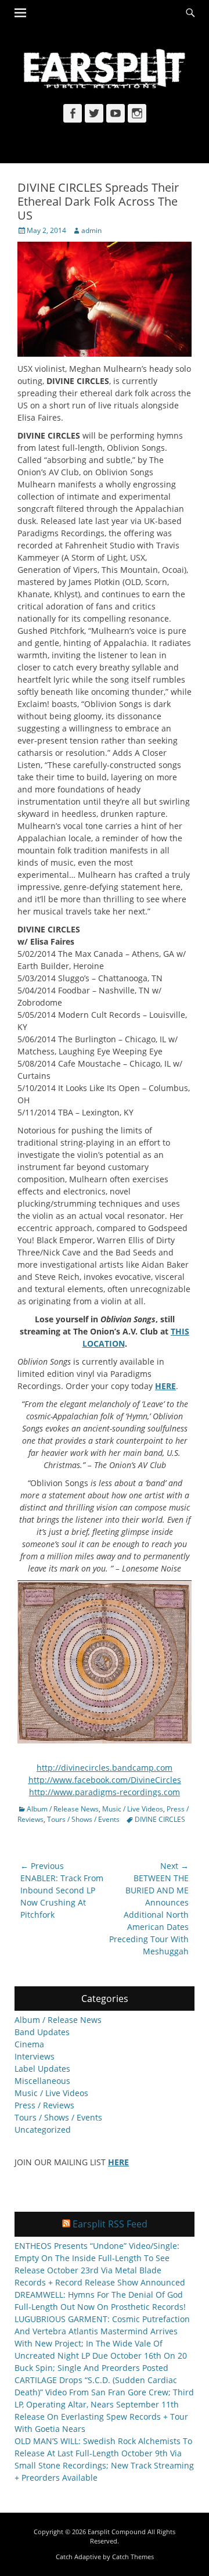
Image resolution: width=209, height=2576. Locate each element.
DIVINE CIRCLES (160, 1819)
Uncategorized (43, 2130)
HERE (165, 1386)
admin (91, 230)
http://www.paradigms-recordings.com (105, 1792)
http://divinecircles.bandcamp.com (105, 1768)
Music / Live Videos (133, 1809)
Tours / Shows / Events (83, 1819)
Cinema (29, 2044)
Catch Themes (133, 2557)
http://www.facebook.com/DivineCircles (105, 1780)
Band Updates (42, 2032)
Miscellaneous (42, 2081)
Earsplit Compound (117, 2532)
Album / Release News (63, 1809)
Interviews (35, 2056)
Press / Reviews (44, 2105)
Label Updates (42, 2069)
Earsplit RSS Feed (110, 2224)
